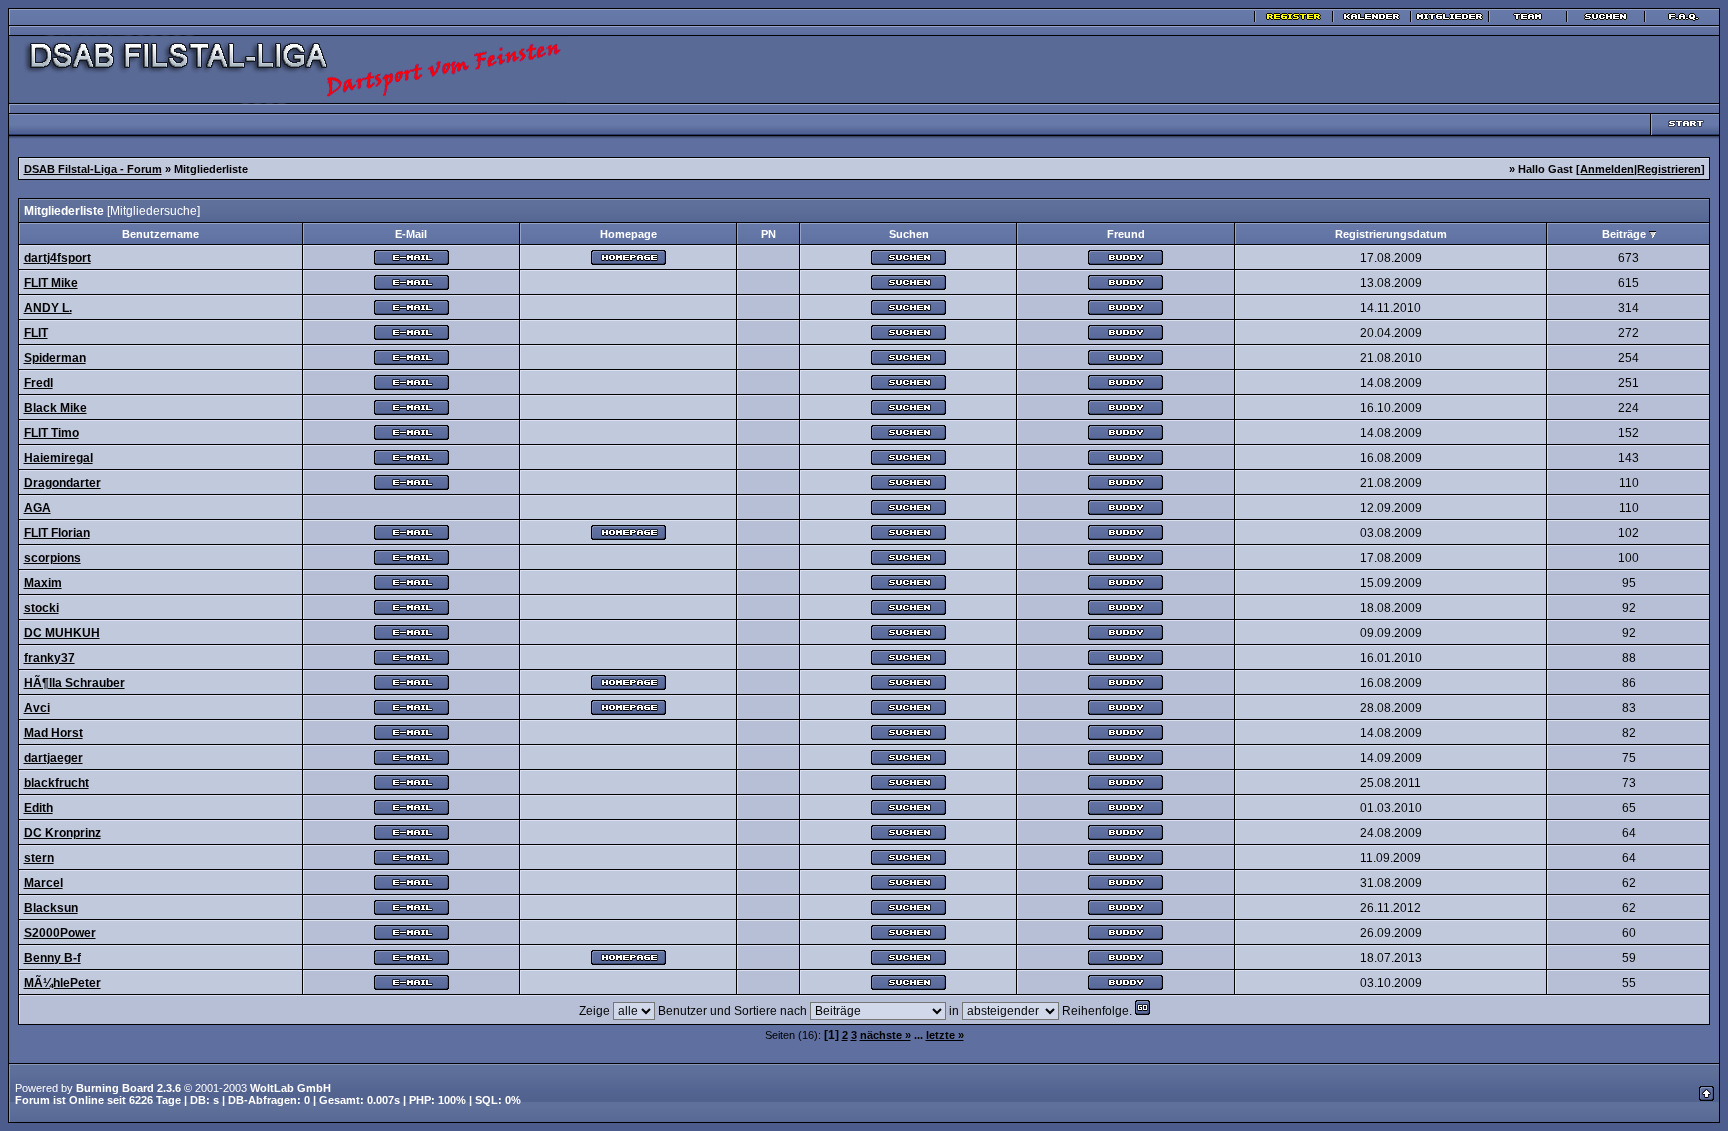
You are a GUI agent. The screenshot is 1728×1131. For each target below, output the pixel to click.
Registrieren (1669, 169)
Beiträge (1624, 234)
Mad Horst (53, 733)
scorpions (52, 558)
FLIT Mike (51, 283)
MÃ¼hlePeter (62, 983)
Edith (38, 808)
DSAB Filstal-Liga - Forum (93, 169)
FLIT (36, 333)
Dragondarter (62, 483)
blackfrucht (56, 783)
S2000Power (60, 933)
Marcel (43, 883)
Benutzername (160, 234)
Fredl (38, 383)
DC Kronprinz (62, 833)
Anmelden (1607, 169)
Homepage (628, 234)
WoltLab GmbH (290, 1088)
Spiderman (55, 358)
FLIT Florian (57, 533)
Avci (37, 708)
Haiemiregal (58, 458)
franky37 (49, 658)
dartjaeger (53, 758)
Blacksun (51, 908)
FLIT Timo (51, 433)
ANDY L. (48, 308)
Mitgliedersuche (153, 211)
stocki (41, 608)
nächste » (885, 1035)
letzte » (945, 1035)
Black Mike (55, 408)
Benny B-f (52, 958)
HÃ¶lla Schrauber (74, 683)
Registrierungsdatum (1391, 234)
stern (39, 858)
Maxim (43, 583)
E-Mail (411, 234)
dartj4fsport (57, 258)
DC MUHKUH (62, 633)
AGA (37, 508)
